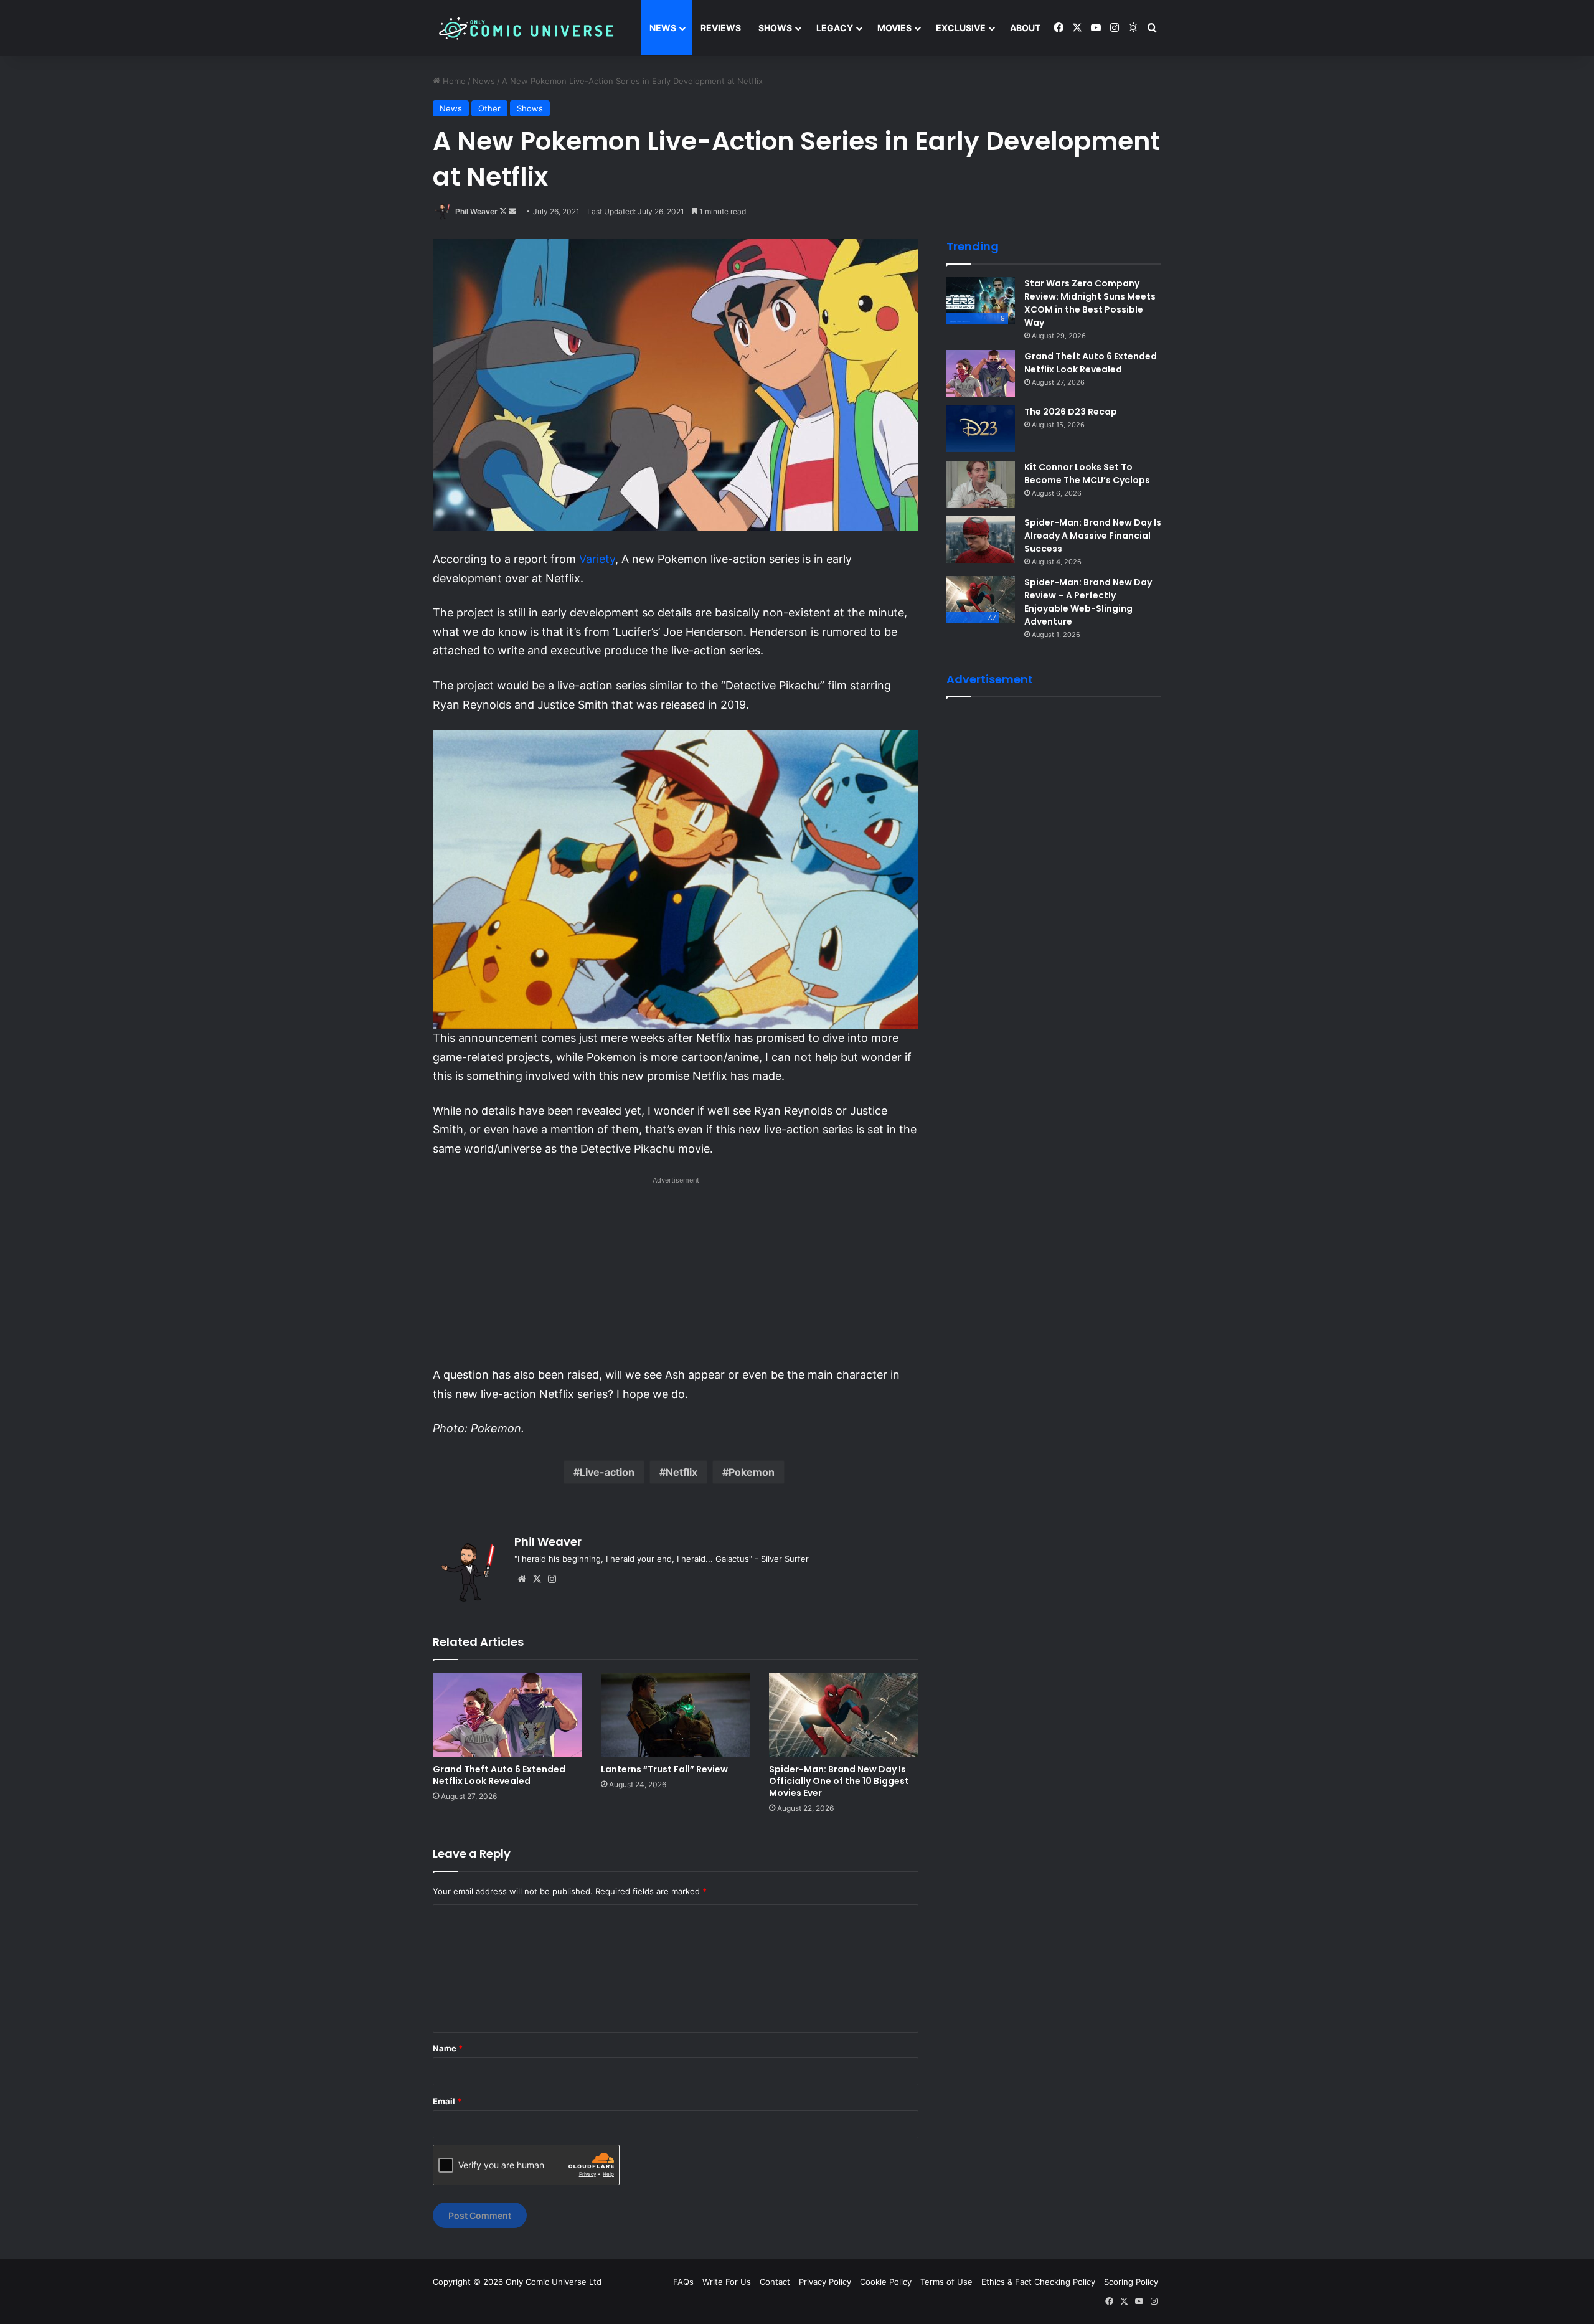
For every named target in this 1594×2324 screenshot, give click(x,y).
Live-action (607, 1472)
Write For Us (727, 2282)
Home (453, 81)
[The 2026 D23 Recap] (981, 429)
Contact (775, 2282)
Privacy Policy (825, 2282)
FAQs (683, 2282)
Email (447, 2101)
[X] (537, 1579)
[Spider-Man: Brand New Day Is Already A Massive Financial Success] (981, 540)
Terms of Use (946, 2282)
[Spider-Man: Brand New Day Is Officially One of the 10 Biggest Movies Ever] (844, 1715)
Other (489, 108)
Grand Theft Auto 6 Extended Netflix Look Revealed (499, 1775)
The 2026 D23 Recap (1071, 412)
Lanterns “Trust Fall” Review (664, 1769)
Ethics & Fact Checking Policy (1038, 2282)
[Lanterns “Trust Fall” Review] (676, 1715)
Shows (775, 28)
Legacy (835, 28)
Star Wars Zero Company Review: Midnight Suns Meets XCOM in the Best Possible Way (1090, 303)
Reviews (721, 28)
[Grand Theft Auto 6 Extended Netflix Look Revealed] (507, 1715)
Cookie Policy (886, 2282)
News (663, 28)
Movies (894, 28)
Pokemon (752, 1472)
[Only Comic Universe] (526, 28)
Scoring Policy (1131, 2282)
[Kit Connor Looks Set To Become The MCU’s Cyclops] (981, 484)
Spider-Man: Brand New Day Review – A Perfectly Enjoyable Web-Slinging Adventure (1088, 602)
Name (448, 2048)
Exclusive (961, 28)
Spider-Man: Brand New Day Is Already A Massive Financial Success (1093, 536)
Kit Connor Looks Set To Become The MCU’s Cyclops (1087, 474)
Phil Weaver (476, 211)
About (1025, 28)
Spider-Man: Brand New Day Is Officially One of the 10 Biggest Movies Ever (839, 1781)
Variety (597, 559)
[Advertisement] (676, 1275)
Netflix (681, 1472)
